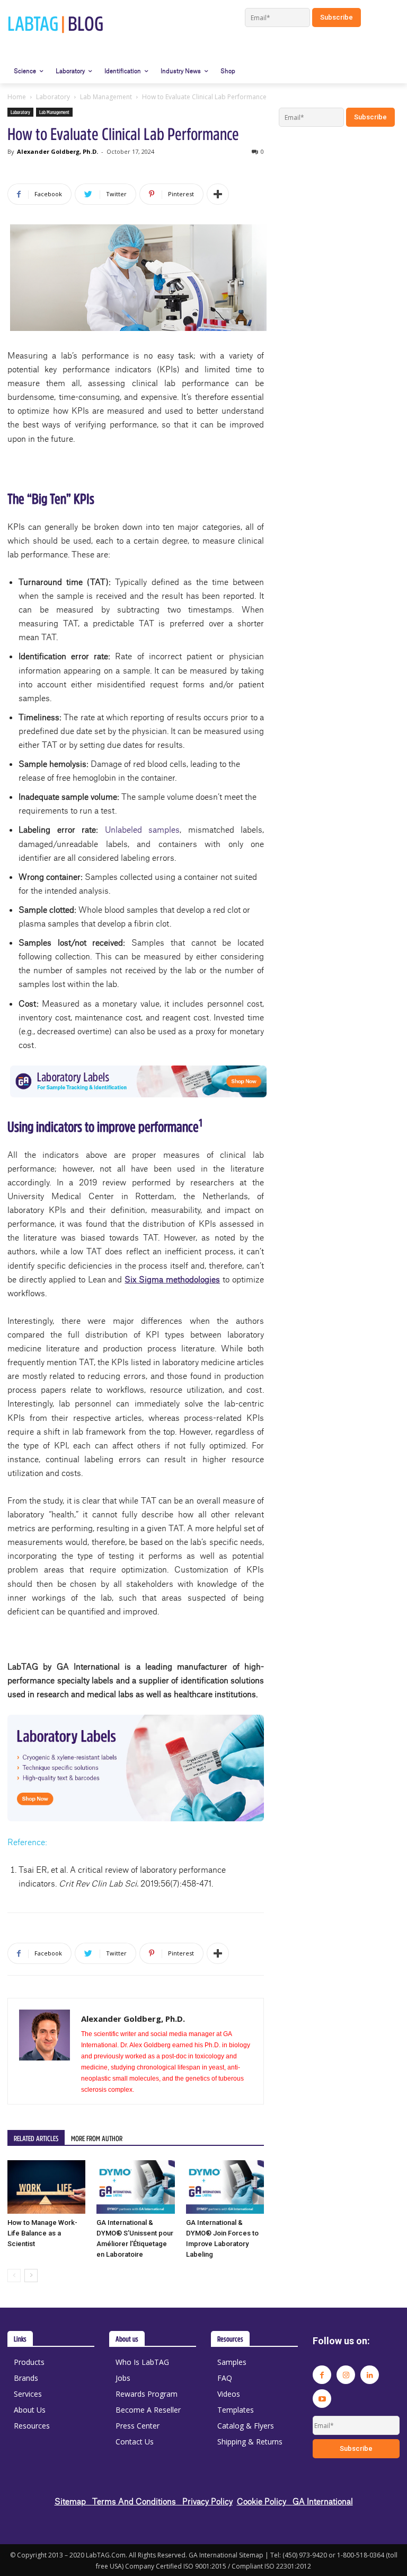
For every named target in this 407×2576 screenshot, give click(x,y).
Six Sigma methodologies (172, 1279)
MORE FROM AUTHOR (97, 2138)
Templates (236, 2410)
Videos (229, 2394)
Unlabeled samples (143, 829)
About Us (30, 2410)
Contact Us (135, 2442)
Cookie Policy (265, 2501)
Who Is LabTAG (142, 2362)
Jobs (123, 2378)
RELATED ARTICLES (36, 2138)
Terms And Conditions (137, 2501)
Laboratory (53, 97)
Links (20, 2339)
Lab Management (106, 97)
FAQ (225, 2378)
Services (28, 2394)
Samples (232, 2362)
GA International (323, 2501)
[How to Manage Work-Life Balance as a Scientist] (46, 2187)
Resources (32, 2426)
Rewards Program (147, 2394)
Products (29, 2362)
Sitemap (73, 2501)
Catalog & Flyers (246, 2426)
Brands (26, 2378)
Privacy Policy (207, 2501)
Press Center (138, 2426)
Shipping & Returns (250, 2442)
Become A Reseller (148, 2410)
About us (127, 2339)
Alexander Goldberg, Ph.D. (57, 151)
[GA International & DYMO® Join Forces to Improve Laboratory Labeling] (225, 2187)
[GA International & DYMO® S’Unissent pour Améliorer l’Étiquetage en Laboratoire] (135, 2187)
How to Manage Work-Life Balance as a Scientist (42, 2233)
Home (17, 97)
